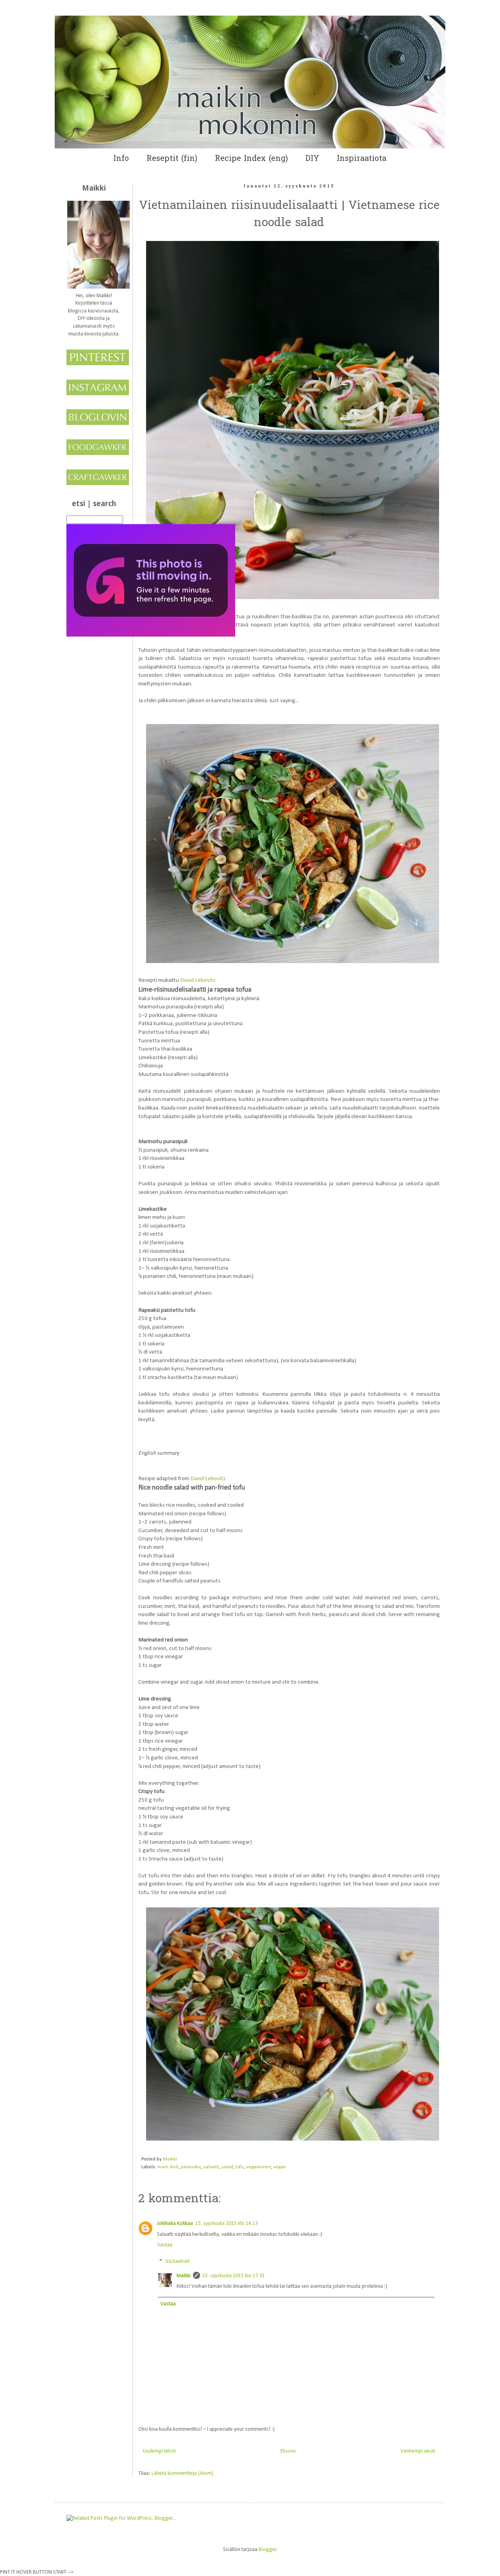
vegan (280, 2167)
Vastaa (165, 2245)
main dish (168, 2167)
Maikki (184, 2276)
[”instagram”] (98, 394)
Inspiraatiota (362, 159)
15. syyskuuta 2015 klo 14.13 (227, 2224)
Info (121, 159)
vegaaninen (259, 2167)
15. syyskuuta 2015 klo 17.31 (234, 2276)
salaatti (211, 2167)
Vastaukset (177, 2261)
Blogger (268, 2550)
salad (227, 2167)
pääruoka (191, 2167)
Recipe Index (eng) (251, 159)
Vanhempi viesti (418, 2451)
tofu (240, 2167)
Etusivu (288, 2451)
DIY (312, 159)
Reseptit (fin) (172, 159)
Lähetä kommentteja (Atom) (182, 2473)
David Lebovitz (198, 980)
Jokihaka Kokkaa (175, 2224)
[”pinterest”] (98, 364)
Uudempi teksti (159, 2451)
